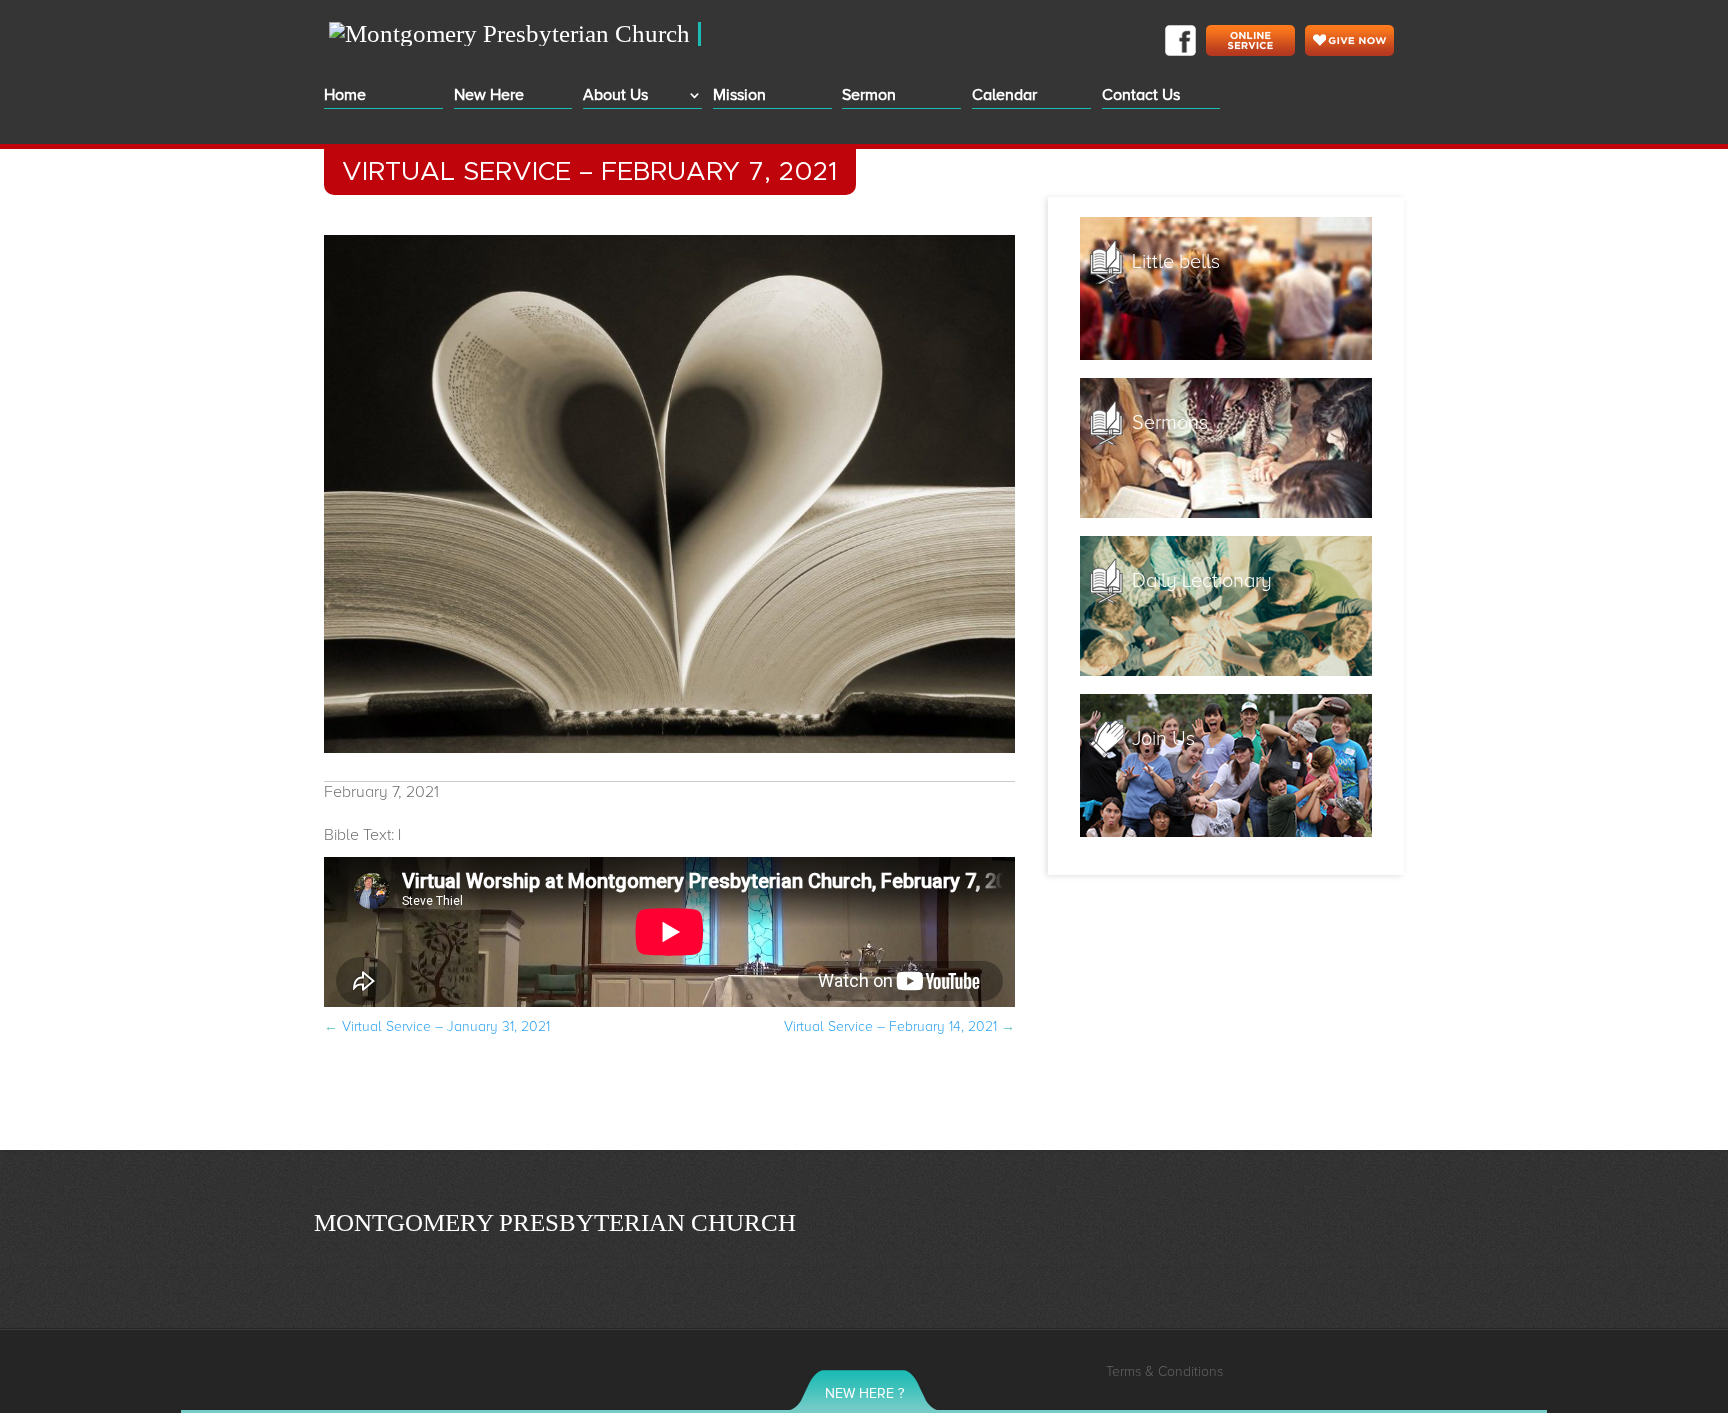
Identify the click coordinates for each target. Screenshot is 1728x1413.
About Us (615, 96)
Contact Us (1141, 96)
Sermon (869, 96)
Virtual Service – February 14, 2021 (899, 1026)
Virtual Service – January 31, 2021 (437, 1026)
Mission (739, 96)
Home (345, 96)
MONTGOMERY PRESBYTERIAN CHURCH (555, 1222)
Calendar (1004, 96)
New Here (489, 96)
